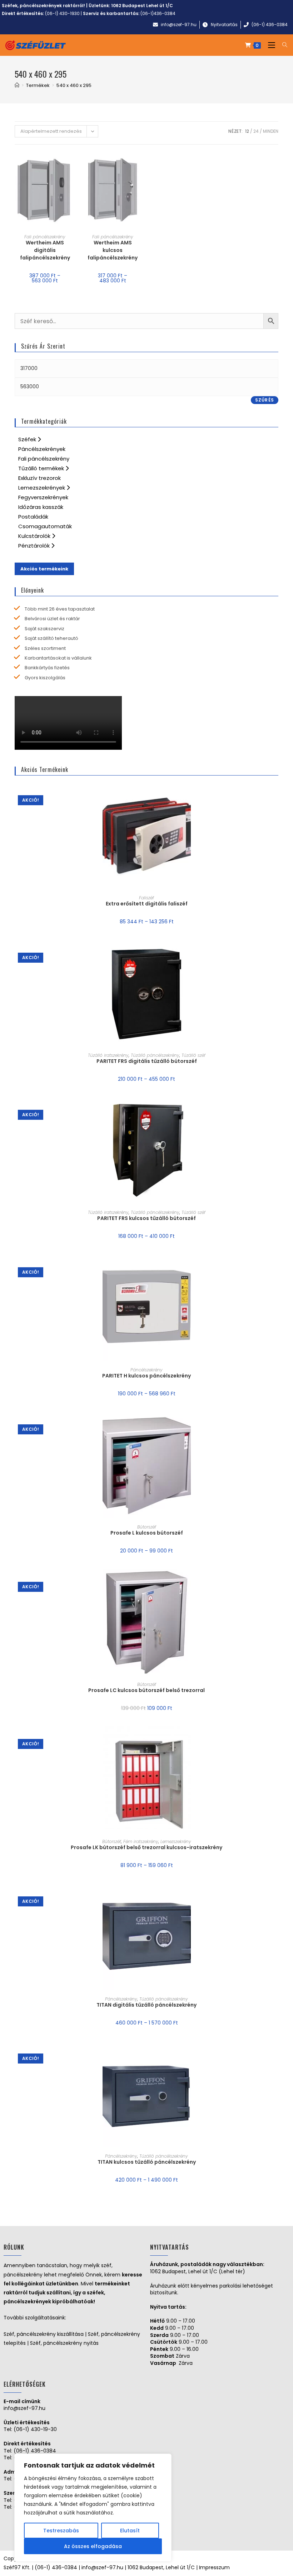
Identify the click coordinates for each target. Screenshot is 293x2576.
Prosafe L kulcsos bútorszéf (147, 1533)
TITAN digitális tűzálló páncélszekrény (146, 2005)
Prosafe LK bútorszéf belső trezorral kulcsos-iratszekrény (146, 1847)
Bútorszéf (147, 1527)
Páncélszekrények (42, 449)
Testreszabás (61, 2531)
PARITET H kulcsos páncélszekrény (146, 1376)
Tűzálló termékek (42, 468)
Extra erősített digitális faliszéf (147, 904)
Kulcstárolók (35, 536)
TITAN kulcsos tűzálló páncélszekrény (147, 2162)
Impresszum (214, 2567)
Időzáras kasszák (41, 507)
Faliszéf (146, 898)
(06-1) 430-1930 (62, 13)
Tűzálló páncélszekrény (155, 1055)
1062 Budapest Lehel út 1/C (142, 6)
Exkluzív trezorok (39, 478)
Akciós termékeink (44, 569)
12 (247, 131)
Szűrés (265, 400)
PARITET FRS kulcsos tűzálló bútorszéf (146, 1218)
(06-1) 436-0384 (35, 2451)
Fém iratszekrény (141, 1841)
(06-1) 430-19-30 (35, 2429)
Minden (271, 131)
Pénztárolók (35, 546)
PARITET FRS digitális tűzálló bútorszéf (147, 1061)
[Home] (17, 85)
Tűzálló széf (193, 1055)
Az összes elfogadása (93, 2546)
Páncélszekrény (146, 1370)
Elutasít (130, 2531)
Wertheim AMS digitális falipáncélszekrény (45, 250)
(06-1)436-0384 (158, 13)
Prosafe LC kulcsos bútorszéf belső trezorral (146, 1690)
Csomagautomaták (45, 526)
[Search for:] (282, 45)
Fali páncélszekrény (45, 237)
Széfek (28, 439)
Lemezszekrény (176, 1841)
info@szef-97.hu (24, 2408)
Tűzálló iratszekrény (108, 1055)
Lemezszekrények (42, 488)
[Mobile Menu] (270, 45)
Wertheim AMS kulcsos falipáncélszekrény (113, 250)
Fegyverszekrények (43, 497)
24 (256, 131)
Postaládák (33, 517)
